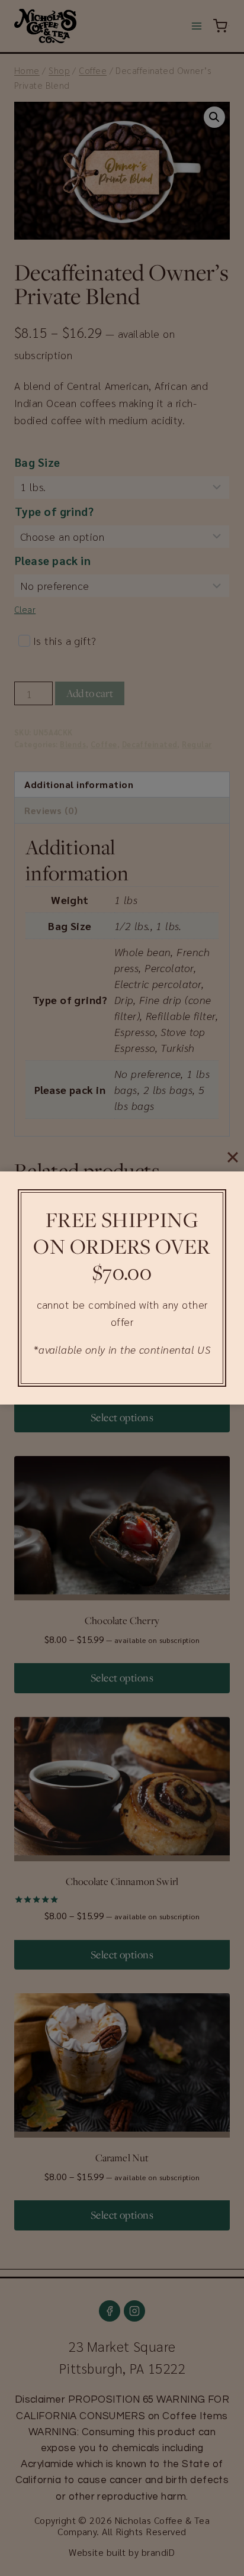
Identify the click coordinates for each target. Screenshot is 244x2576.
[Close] (233, 1157)
